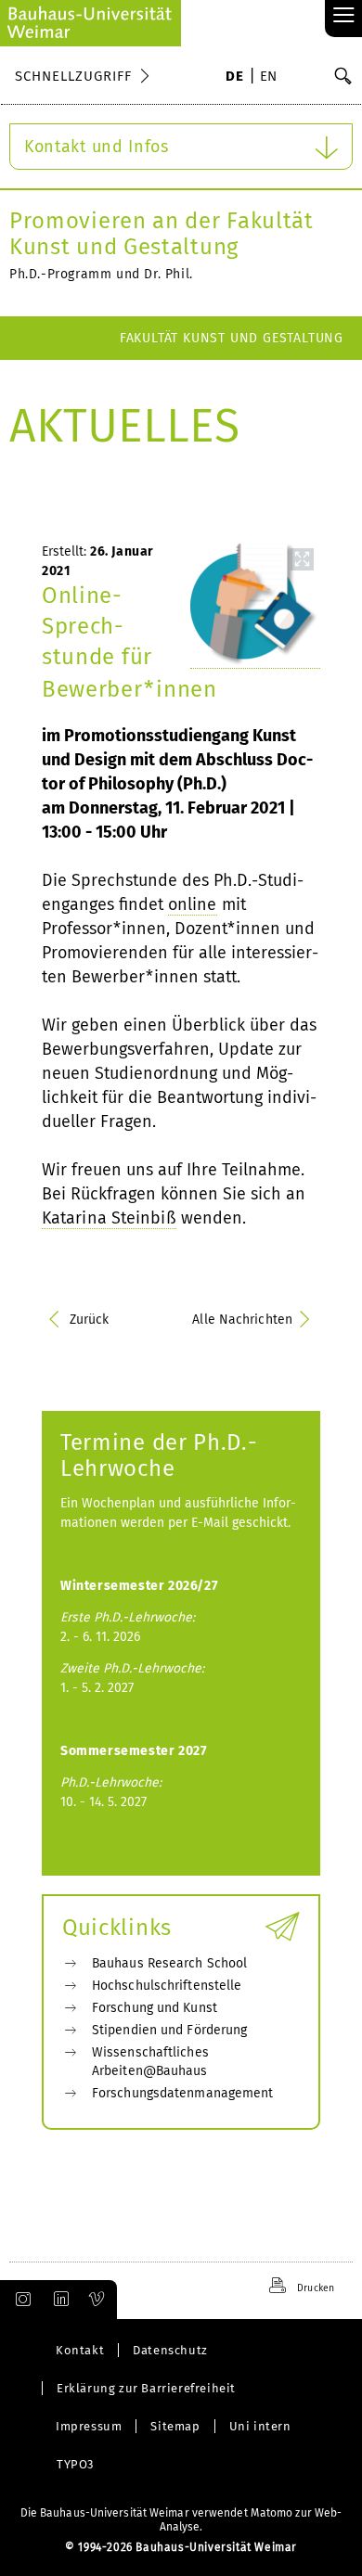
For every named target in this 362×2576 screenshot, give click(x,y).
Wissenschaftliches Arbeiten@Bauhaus (150, 2062)
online (193, 904)
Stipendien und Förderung (169, 2030)
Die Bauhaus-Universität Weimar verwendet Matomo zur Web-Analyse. (181, 2520)
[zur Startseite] (90, 23)
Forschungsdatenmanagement (183, 2093)
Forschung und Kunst (155, 2008)
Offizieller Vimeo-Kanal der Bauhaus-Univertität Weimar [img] (97, 2300)
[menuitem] (234, 78)
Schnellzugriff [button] (73, 76)
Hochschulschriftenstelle (167, 1986)
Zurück (90, 1320)
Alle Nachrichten (242, 1320)
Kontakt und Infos (97, 147)
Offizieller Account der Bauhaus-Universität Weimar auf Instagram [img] (19, 2300)
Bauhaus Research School (169, 1963)
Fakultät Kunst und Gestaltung (232, 338)
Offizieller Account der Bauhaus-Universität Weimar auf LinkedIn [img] (58, 2300)
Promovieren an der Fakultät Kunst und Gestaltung (162, 234)
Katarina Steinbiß (109, 1218)
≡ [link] (344, 16)
